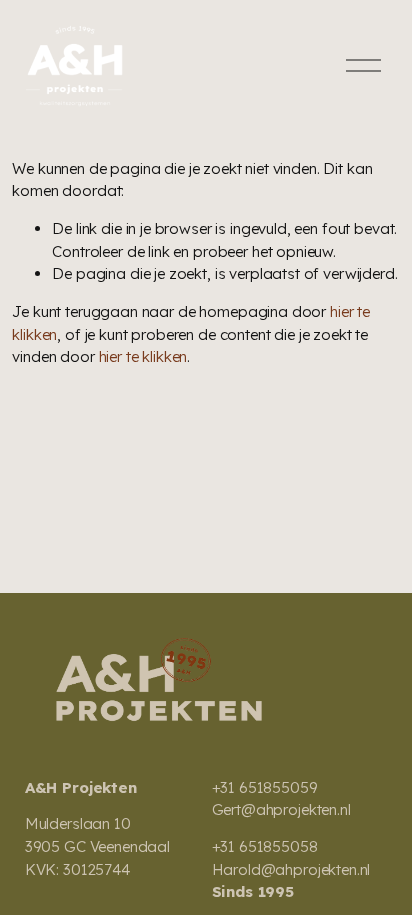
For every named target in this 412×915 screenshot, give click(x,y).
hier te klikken (143, 356)
